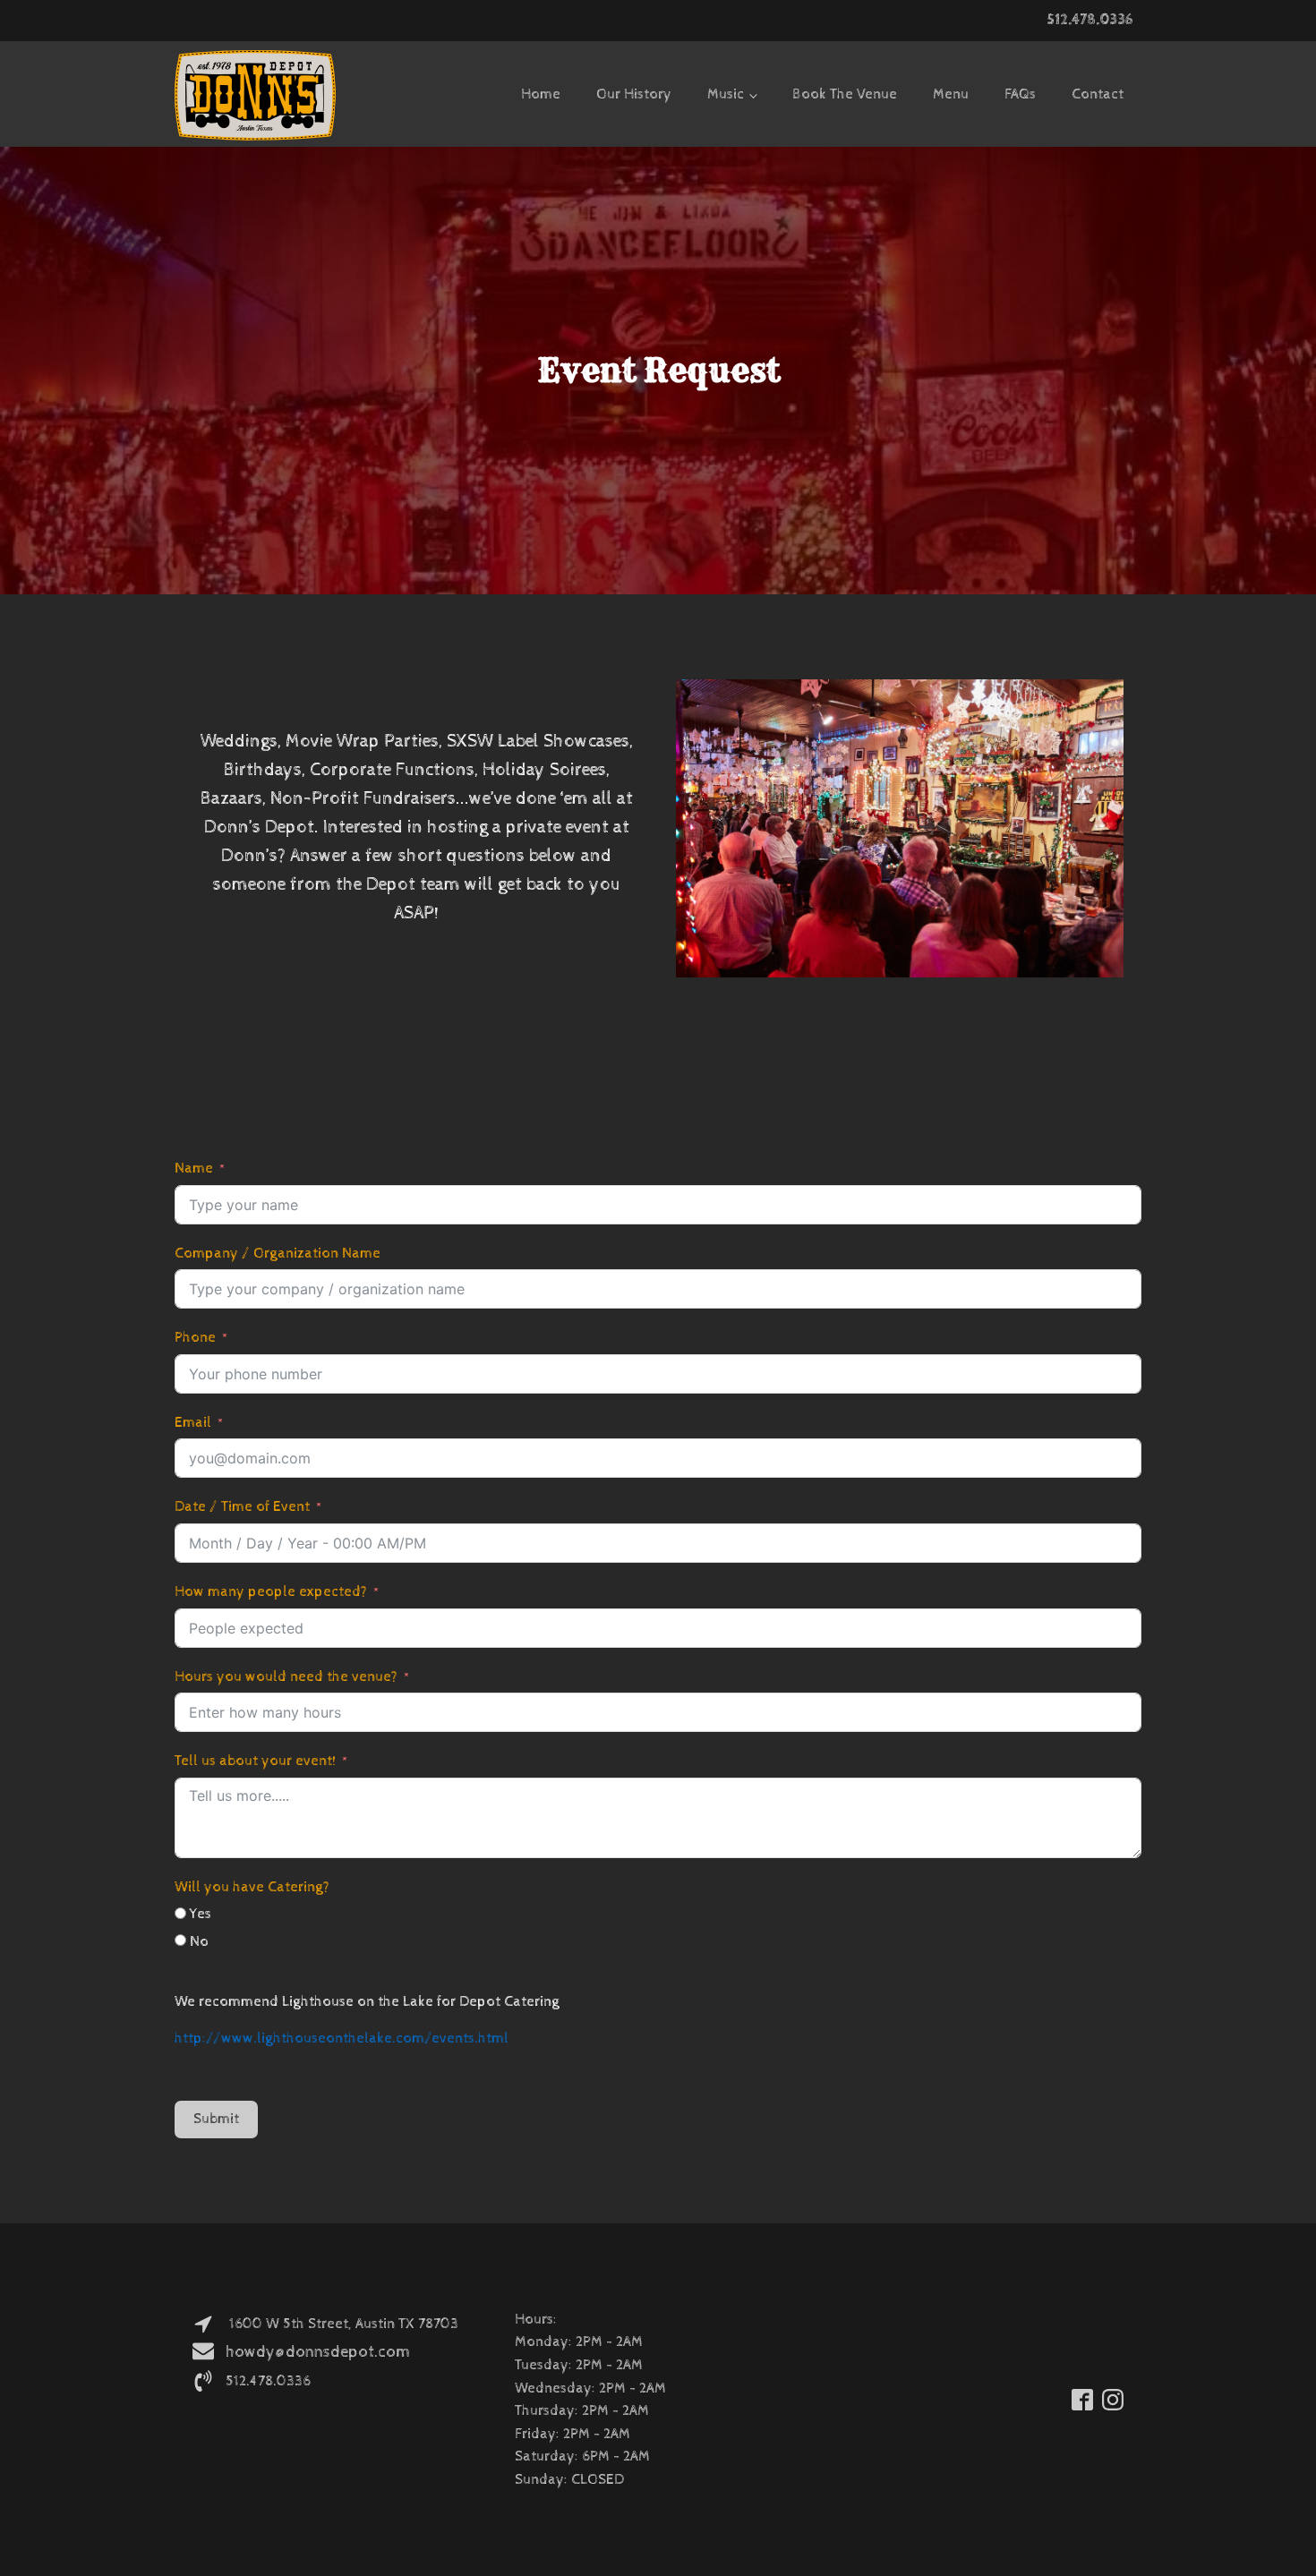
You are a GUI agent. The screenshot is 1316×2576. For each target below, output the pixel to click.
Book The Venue (845, 94)
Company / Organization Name (278, 1254)
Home (541, 94)
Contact (1098, 94)
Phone (195, 1338)
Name (194, 1169)
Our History (634, 94)
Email (193, 1423)
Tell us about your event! (255, 1761)
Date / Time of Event (242, 1507)
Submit (216, 2119)
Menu (951, 94)
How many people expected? (271, 1592)
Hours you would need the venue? (286, 1677)
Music (726, 94)
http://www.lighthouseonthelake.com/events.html (342, 2039)
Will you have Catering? (252, 1887)
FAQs (1020, 94)
